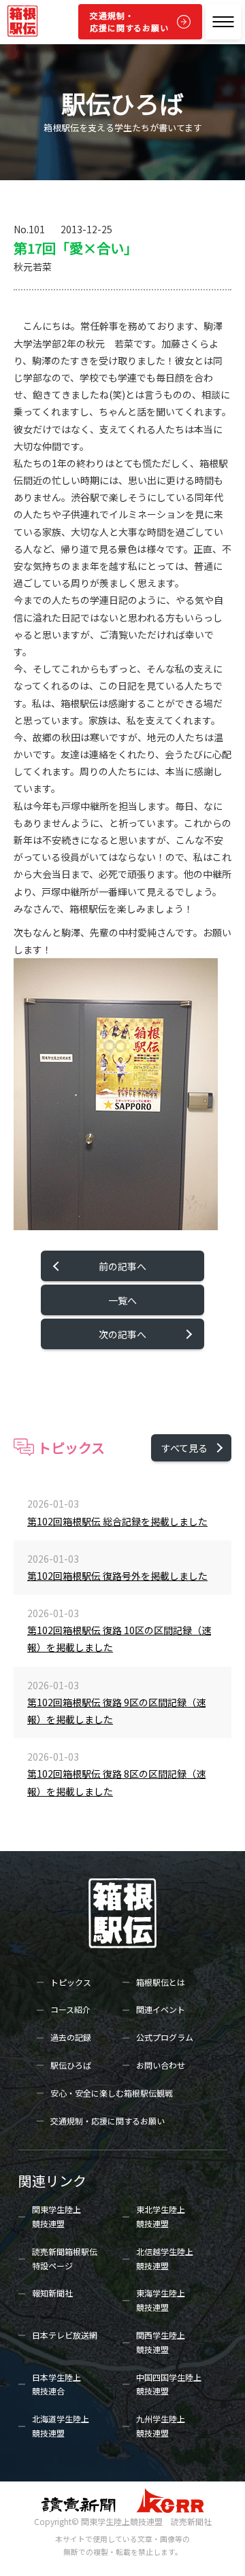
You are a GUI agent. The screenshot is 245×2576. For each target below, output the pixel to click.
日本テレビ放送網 (65, 2335)
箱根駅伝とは (161, 1982)
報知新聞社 (52, 2293)
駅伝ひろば (71, 2065)
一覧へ (122, 1300)
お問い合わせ (161, 2065)
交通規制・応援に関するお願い (129, 21)
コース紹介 (70, 2009)
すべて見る (184, 1448)
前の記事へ (122, 1266)
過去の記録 (71, 2037)
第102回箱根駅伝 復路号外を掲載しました (117, 1576)
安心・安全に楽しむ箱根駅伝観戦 (112, 2093)
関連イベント (161, 2009)
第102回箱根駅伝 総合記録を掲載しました (117, 1521)
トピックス (71, 1982)
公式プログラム (165, 2037)
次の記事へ (122, 1334)
